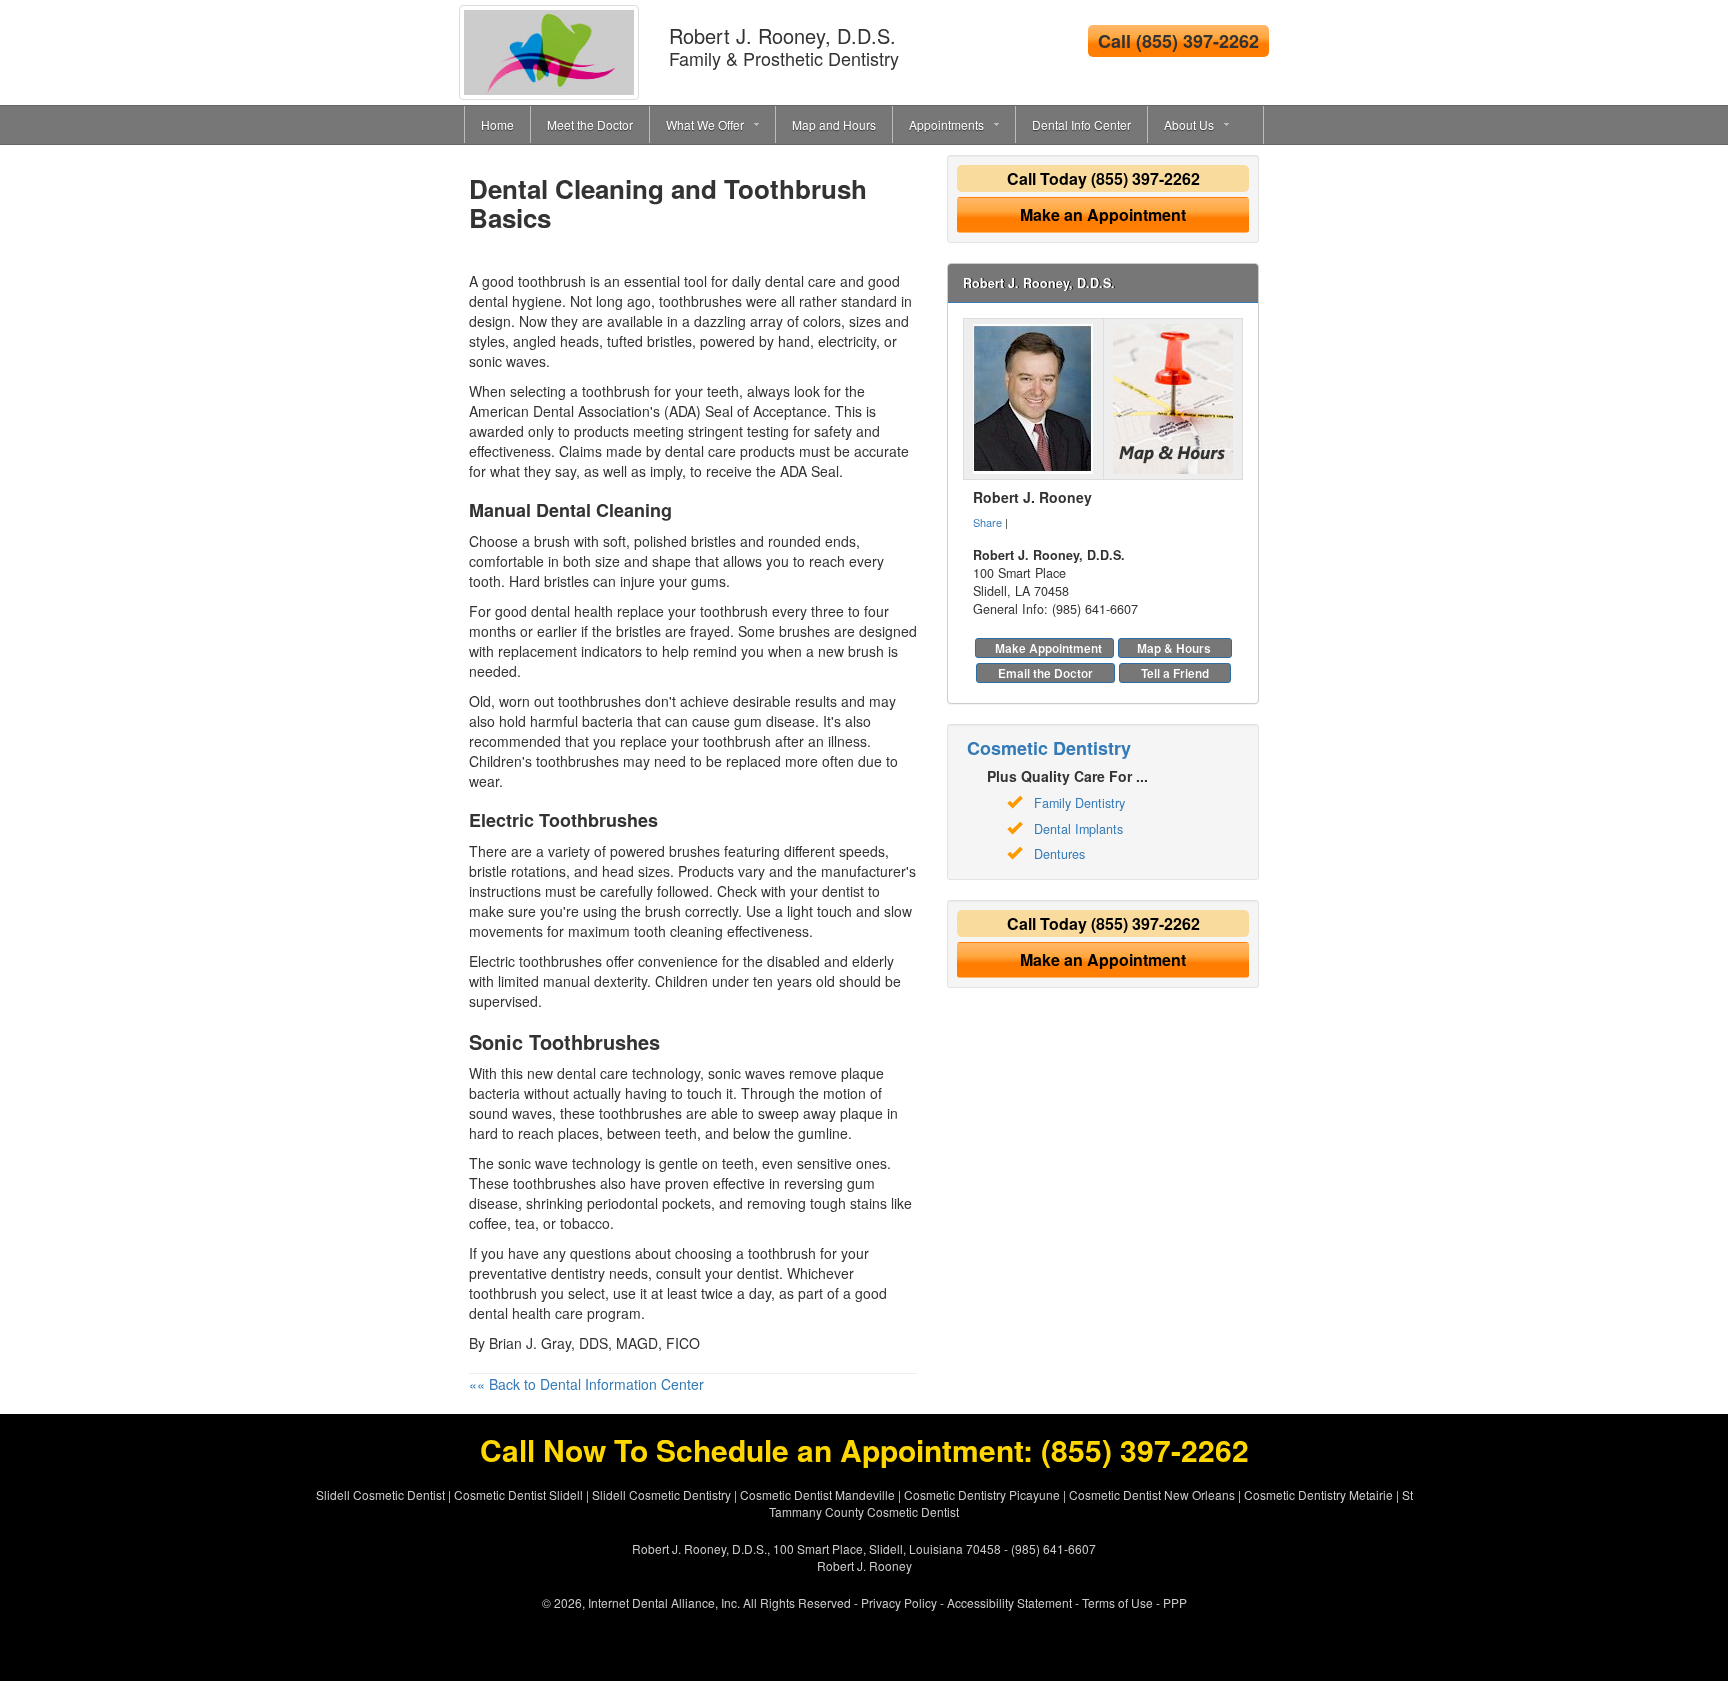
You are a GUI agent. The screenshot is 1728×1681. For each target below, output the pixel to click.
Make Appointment (1048, 648)
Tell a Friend (1175, 673)
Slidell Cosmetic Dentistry (661, 1494)
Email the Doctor (1045, 673)
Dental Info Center (1081, 124)
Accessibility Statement (1009, 1602)
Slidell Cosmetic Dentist (380, 1494)
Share (987, 522)
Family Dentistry (1079, 803)
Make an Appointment (1103, 214)
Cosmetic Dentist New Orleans (1152, 1494)
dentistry (578, 1273)
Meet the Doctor (590, 124)
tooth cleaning (678, 931)
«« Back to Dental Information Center (586, 1384)
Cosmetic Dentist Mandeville (817, 1494)
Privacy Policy (899, 1602)
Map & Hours (1174, 648)
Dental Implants (1078, 829)
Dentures (1059, 854)
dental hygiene (515, 301)
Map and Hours (834, 124)
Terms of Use (1117, 1602)
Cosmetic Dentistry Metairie (1318, 1494)
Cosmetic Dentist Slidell (518, 1494)
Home (497, 124)
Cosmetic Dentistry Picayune (982, 1494)
